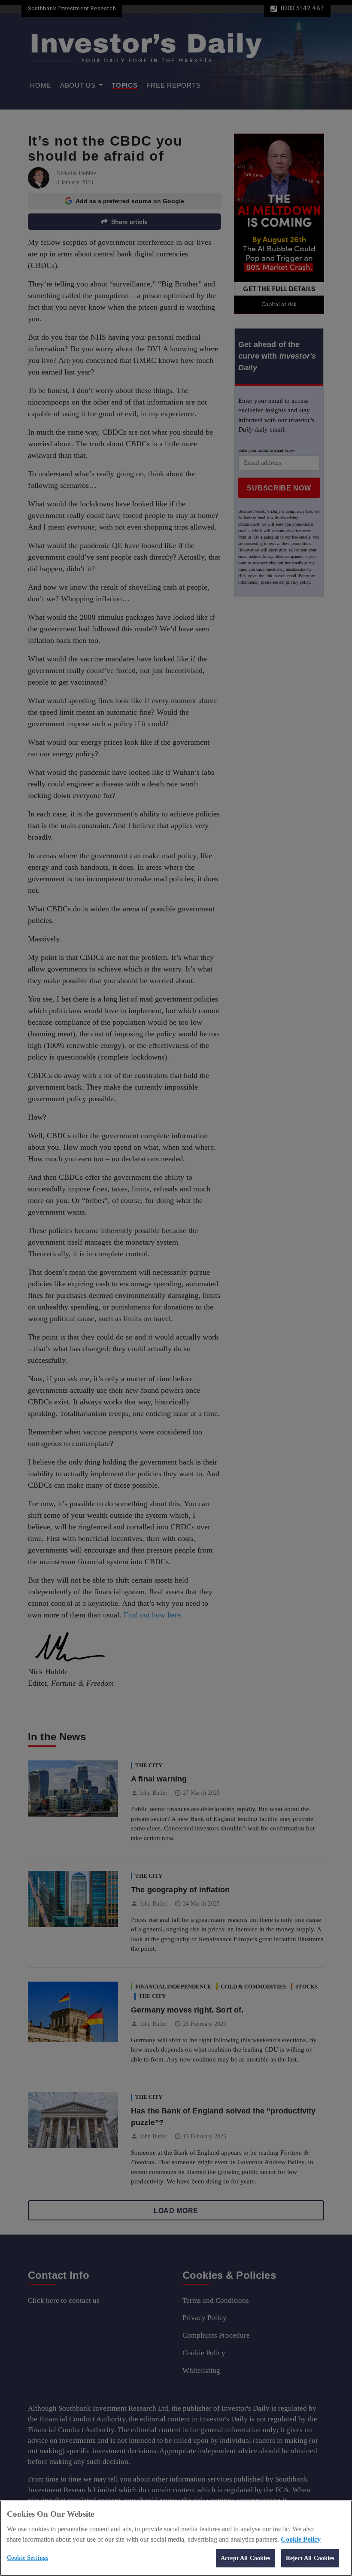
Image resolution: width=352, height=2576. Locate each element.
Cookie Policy (301, 2539)
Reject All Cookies (310, 2558)
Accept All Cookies (246, 2558)
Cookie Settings (27, 2558)
